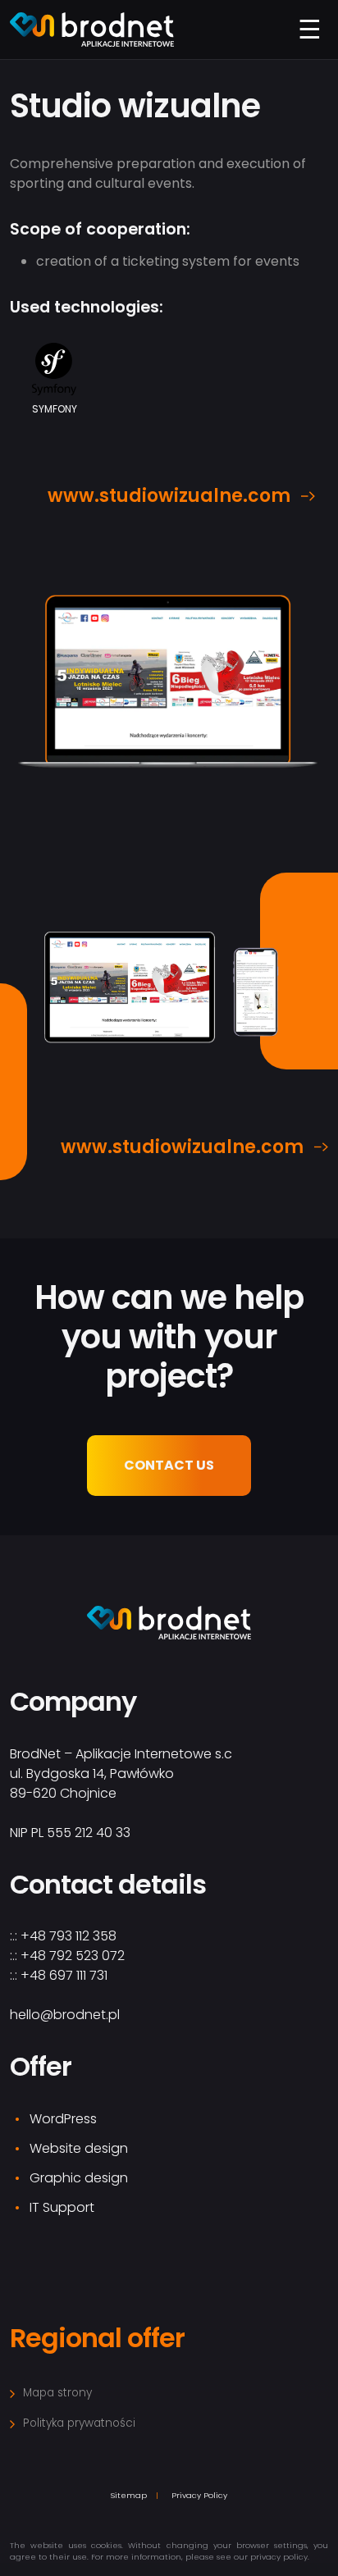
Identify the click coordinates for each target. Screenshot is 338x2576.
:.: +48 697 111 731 (59, 1975)
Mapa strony (57, 2393)
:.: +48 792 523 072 (67, 1956)
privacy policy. (279, 2557)
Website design (79, 2148)
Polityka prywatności (79, 2423)
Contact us (169, 1465)
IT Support (62, 2207)
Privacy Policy (199, 2495)
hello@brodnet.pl (65, 2015)
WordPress (63, 2119)
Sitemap (129, 2495)
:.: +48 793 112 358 (63, 1936)
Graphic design (79, 2178)
